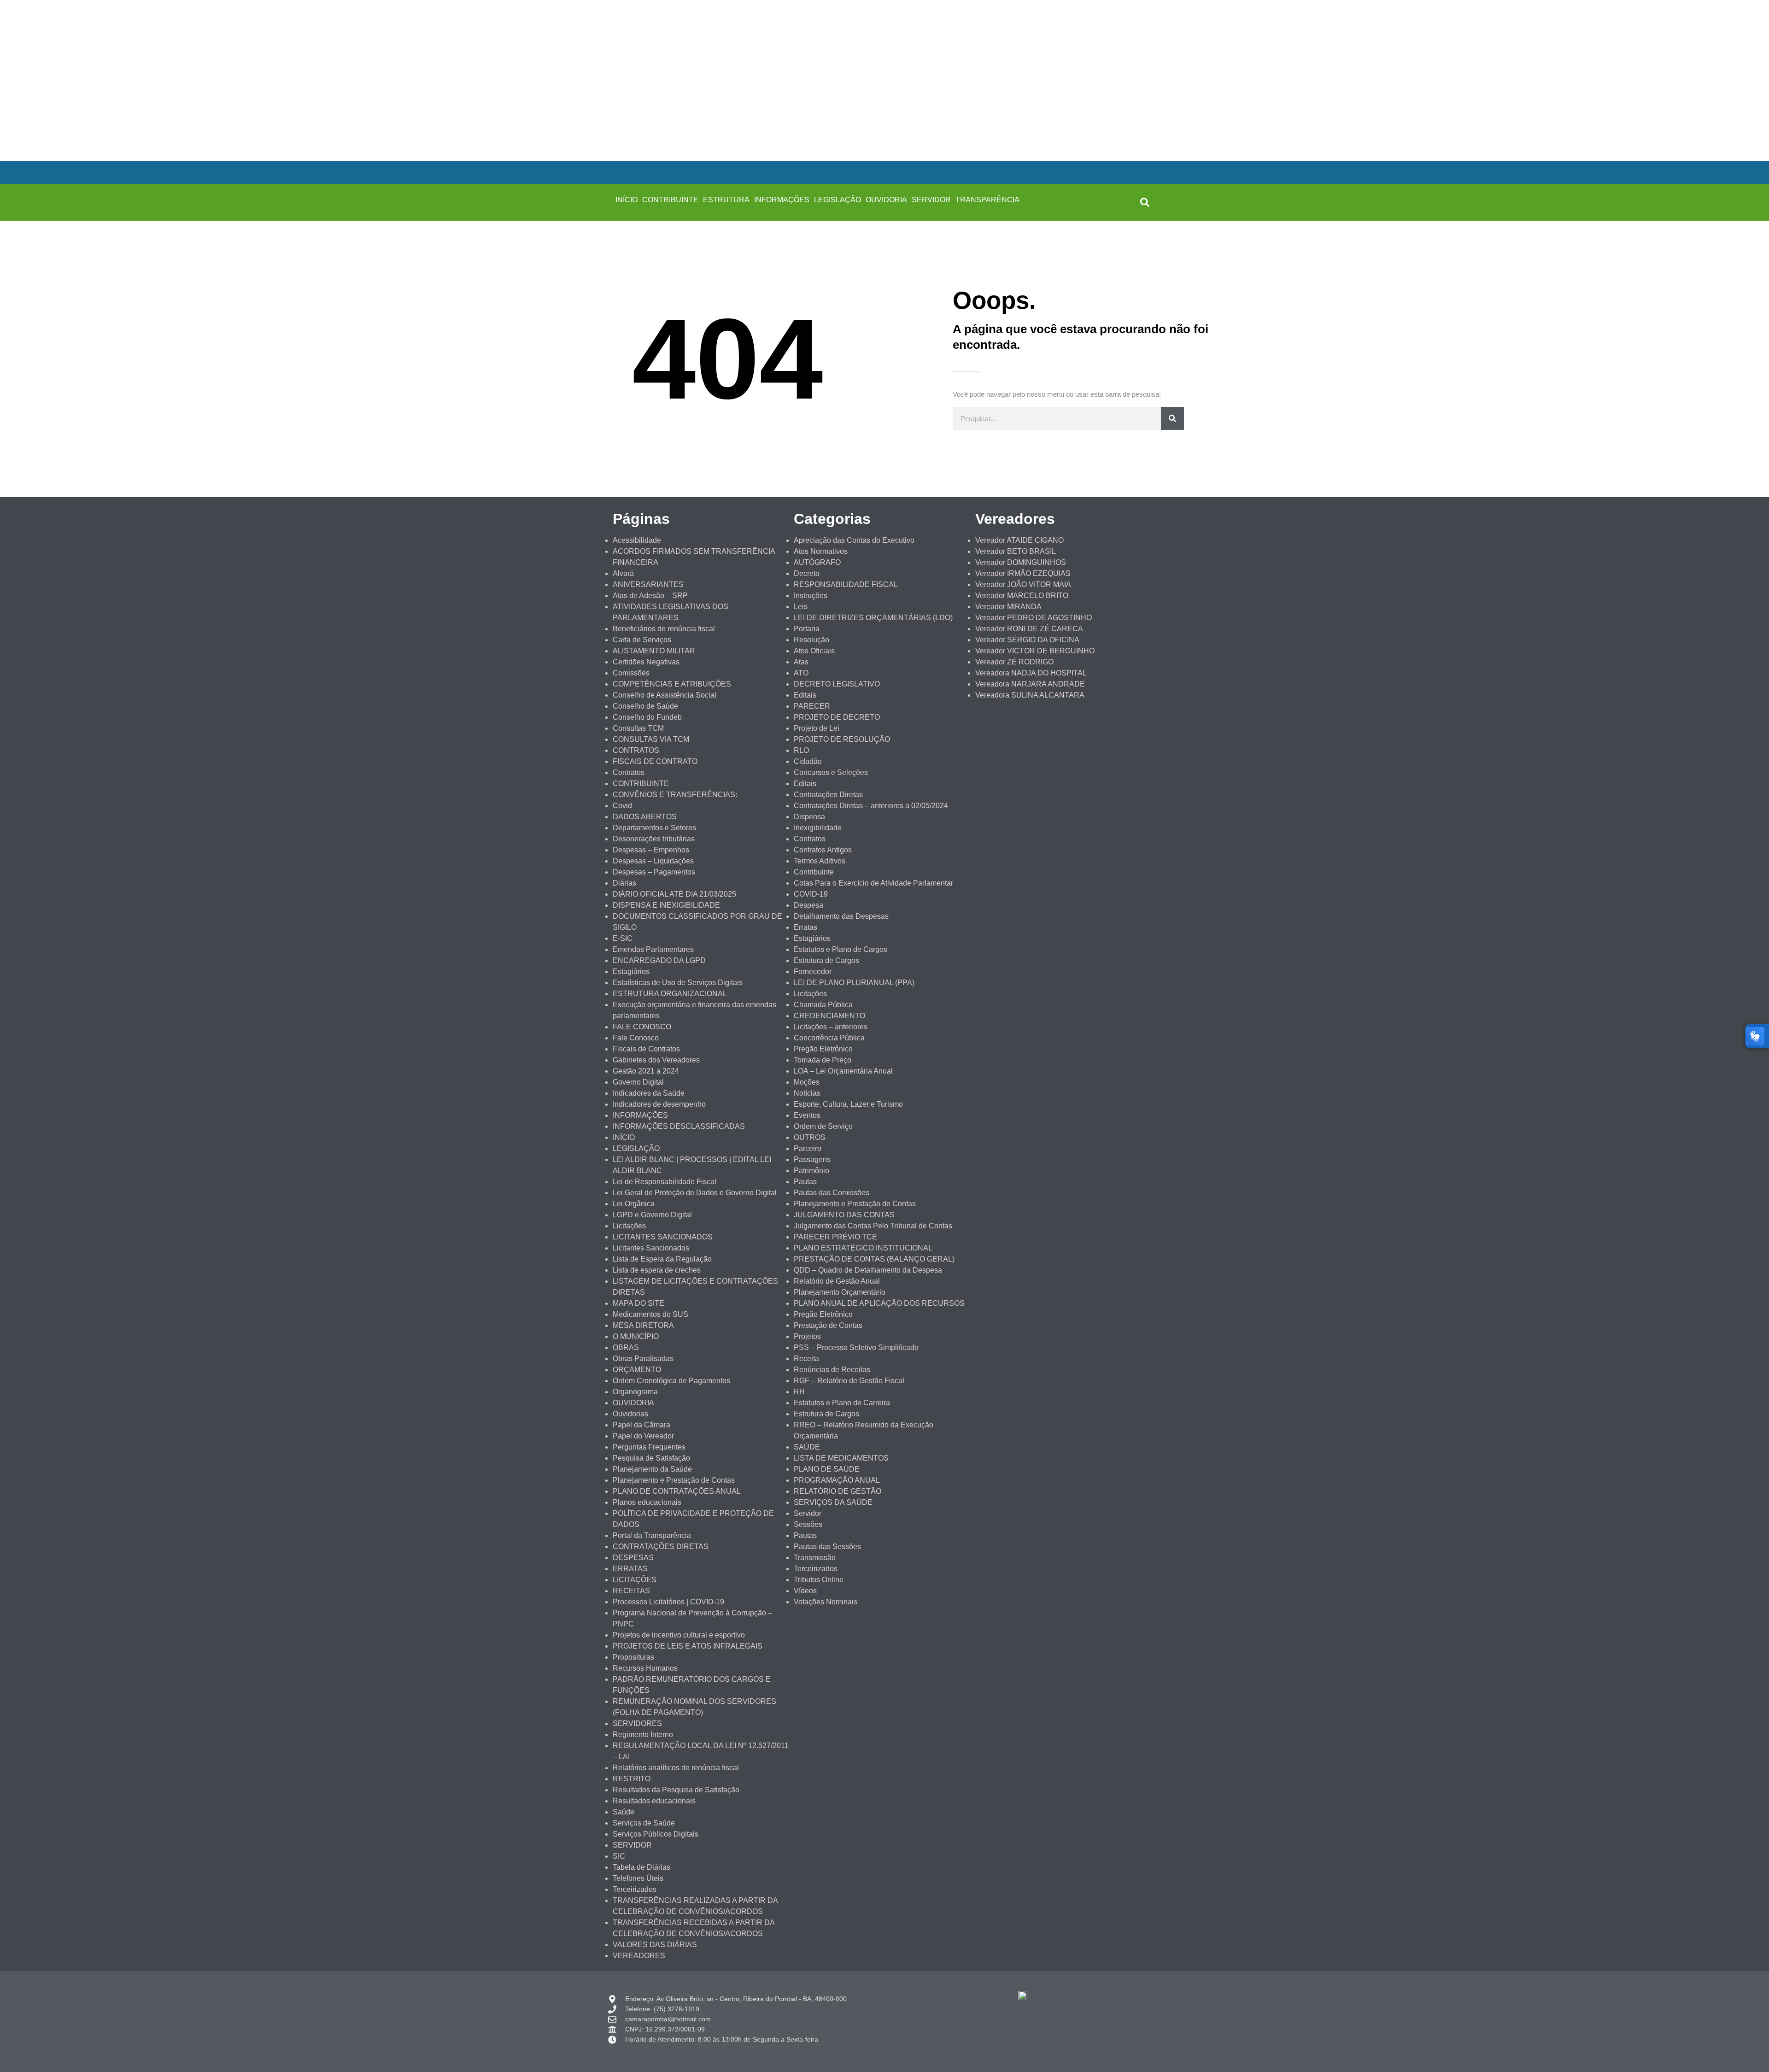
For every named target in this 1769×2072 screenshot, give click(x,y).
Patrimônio (811, 1171)
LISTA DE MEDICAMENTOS (841, 1458)
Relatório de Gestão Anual (837, 1281)
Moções (807, 1082)
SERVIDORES (637, 1723)
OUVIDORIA (886, 200)
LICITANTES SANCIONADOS (663, 1237)
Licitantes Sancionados (651, 1248)
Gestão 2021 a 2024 (646, 1071)
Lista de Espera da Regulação (662, 1259)
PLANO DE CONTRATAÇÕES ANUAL (677, 1491)
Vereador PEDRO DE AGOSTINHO (1034, 618)
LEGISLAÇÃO (838, 200)
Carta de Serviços (642, 640)
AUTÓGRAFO (817, 562)
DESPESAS (633, 1558)
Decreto (807, 573)
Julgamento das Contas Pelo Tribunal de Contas (873, 1226)
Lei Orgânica (634, 1204)
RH (799, 1392)
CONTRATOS (636, 750)
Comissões (631, 673)
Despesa (808, 905)
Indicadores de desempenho (659, 1104)
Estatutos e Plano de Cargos (841, 949)
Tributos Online (819, 1580)
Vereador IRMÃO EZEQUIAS (1023, 573)
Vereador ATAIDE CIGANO (1019, 540)
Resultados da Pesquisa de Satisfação (676, 1790)
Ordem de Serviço (823, 1126)
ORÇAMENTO (637, 1370)
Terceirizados (635, 1889)
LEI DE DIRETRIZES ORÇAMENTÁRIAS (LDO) (873, 618)
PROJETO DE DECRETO (837, 717)
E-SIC (623, 938)
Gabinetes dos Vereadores (656, 1060)
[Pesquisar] (1172, 418)
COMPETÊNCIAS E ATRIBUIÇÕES (672, 684)
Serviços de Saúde (644, 1823)
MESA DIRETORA (643, 1325)
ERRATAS (630, 1569)
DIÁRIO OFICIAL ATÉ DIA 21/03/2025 (674, 894)
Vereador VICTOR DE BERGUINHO (1035, 651)
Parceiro (808, 1148)
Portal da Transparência (652, 1535)
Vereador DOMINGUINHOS (1021, 562)
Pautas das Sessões (827, 1547)
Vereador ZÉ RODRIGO (1014, 662)
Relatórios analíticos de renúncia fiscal (676, 1768)
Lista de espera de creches (657, 1270)
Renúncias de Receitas (832, 1370)
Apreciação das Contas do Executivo (854, 540)
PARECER (812, 706)
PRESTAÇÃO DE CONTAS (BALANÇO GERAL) (874, 1259)
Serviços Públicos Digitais (656, 1834)
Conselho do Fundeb (647, 717)
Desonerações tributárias (654, 839)
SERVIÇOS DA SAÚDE (833, 1502)
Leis (801, 607)
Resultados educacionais (654, 1801)
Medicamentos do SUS (650, 1314)
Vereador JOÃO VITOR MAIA (1023, 584)
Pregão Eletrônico (823, 1049)
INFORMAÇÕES (782, 200)
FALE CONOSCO (642, 1027)
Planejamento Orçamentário (840, 1292)
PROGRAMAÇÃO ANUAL (837, 1480)
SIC (619, 1856)
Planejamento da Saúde (652, 1469)
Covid (622, 806)
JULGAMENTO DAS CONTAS (844, 1215)
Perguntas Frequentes (649, 1447)
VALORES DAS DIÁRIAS (655, 1945)
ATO (801, 673)
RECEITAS (631, 1591)
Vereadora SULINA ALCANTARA (1030, 695)
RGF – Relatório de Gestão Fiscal (849, 1381)
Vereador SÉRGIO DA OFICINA (1027, 640)
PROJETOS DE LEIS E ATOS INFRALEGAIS (688, 1646)
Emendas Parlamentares (653, 949)
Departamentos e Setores (654, 828)
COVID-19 (811, 894)
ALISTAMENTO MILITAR (654, 651)
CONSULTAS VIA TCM (651, 739)
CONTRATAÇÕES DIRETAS (661, 1547)
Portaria (807, 629)
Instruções (811, 596)
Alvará (623, 573)
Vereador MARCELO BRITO (1022, 596)
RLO (801, 750)
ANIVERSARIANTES (648, 584)
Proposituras (633, 1657)
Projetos (807, 1336)
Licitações (629, 1226)
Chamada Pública (823, 1005)
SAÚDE (807, 1447)
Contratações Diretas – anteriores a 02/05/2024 (871, 806)
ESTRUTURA (726, 200)
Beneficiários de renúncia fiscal (664, 629)
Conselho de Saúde (645, 706)
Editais (805, 695)
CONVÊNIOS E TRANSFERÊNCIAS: (675, 795)
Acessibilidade (637, 540)
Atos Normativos (821, 551)
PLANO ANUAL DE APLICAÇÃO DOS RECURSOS (879, 1303)
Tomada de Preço (823, 1060)
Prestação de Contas (828, 1325)
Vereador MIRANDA (1008, 607)
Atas (801, 662)
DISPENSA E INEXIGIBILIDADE (666, 905)
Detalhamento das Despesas (841, 916)
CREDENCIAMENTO (829, 1016)
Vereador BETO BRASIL (1016, 551)
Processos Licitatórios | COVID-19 (668, 1602)
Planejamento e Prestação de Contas (674, 1480)
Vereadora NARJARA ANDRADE (1030, 684)
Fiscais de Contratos (646, 1049)
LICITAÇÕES (635, 1580)
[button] (1145, 202)
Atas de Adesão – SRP (650, 596)
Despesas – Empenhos (651, 850)
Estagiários (631, 971)
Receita (806, 1359)
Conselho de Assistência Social (665, 695)
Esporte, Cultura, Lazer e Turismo (848, 1104)
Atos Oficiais (814, 651)
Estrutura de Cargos (826, 960)
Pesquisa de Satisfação (651, 1458)
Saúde (624, 1812)
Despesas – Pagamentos (654, 872)
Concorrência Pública (829, 1038)
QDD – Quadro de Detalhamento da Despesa (868, 1270)
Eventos (807, 1115)
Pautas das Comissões (832, 1193)
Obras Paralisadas (643, 1359)
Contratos (629, 772)
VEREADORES (639, 1956)
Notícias (807, 1093)
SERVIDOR (931, 200)
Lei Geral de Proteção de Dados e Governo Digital (695, 1193)
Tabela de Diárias (641, 1867)
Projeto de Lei (817, 728)
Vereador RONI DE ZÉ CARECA (1029, 629)
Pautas (805, 1182)
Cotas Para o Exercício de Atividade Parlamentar (873, 883)
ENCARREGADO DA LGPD (659, 960)
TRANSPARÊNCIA (987, 200)
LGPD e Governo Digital (652, 1215)
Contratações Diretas (828, 795)
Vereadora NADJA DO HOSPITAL (1031, 673)
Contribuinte (814, 872)
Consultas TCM (638, 728)
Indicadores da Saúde (649, 1093)
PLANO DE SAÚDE (827, 1469)
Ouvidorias (630, 1414)
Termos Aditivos (820, 861)
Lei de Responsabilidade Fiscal (665, 1182)
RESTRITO (632, 1779)
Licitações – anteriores (831, 1027)
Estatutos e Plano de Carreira (842, 1403)
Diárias (624, 883)
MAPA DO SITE (638, 1303)
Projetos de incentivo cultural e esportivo (679, 1635)
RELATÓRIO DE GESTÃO (838, 1491)
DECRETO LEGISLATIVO (837, 684)
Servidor (808, 1513)
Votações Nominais (826, 1602)
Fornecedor (813, 971)
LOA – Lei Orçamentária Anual (843, 1071)
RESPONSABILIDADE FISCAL (846, 584)
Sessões (808, 1524)
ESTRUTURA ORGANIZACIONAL (670, 994)
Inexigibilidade (818, 828)
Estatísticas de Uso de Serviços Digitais (678, 983)
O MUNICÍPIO (636, 1336)
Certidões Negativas (646, 662)
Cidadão (808, 761)
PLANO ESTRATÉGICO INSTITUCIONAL (863, 1248)
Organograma (635, 1392)
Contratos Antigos (823, 850)
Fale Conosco (636, 1038)
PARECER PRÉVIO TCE (835, 1237)
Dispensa (809, 817)
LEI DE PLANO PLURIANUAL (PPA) (854, 983)
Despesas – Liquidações (653, 861)
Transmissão (815, 1558)
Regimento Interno (643, 1734)
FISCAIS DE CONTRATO (655, 761)
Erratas (805, 927)
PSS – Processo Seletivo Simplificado (856, 1347)
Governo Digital (638, 1082)
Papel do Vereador (643, 1436)
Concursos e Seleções (831, 772)
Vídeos (805, 1591)
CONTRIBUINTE (670, 200)
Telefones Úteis (638, 1878)
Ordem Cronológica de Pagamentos (671, 1381)
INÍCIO (627, 200)
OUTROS (810, 1137)
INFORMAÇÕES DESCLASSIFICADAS (679, 1126)
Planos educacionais (647, 1502)
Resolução (811, 640)
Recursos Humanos (645, 1668)
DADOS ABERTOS (645, 817)
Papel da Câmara (641, 1425)
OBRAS (626, 1347)
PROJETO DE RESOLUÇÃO (842, 739)
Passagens (812, 1159)
